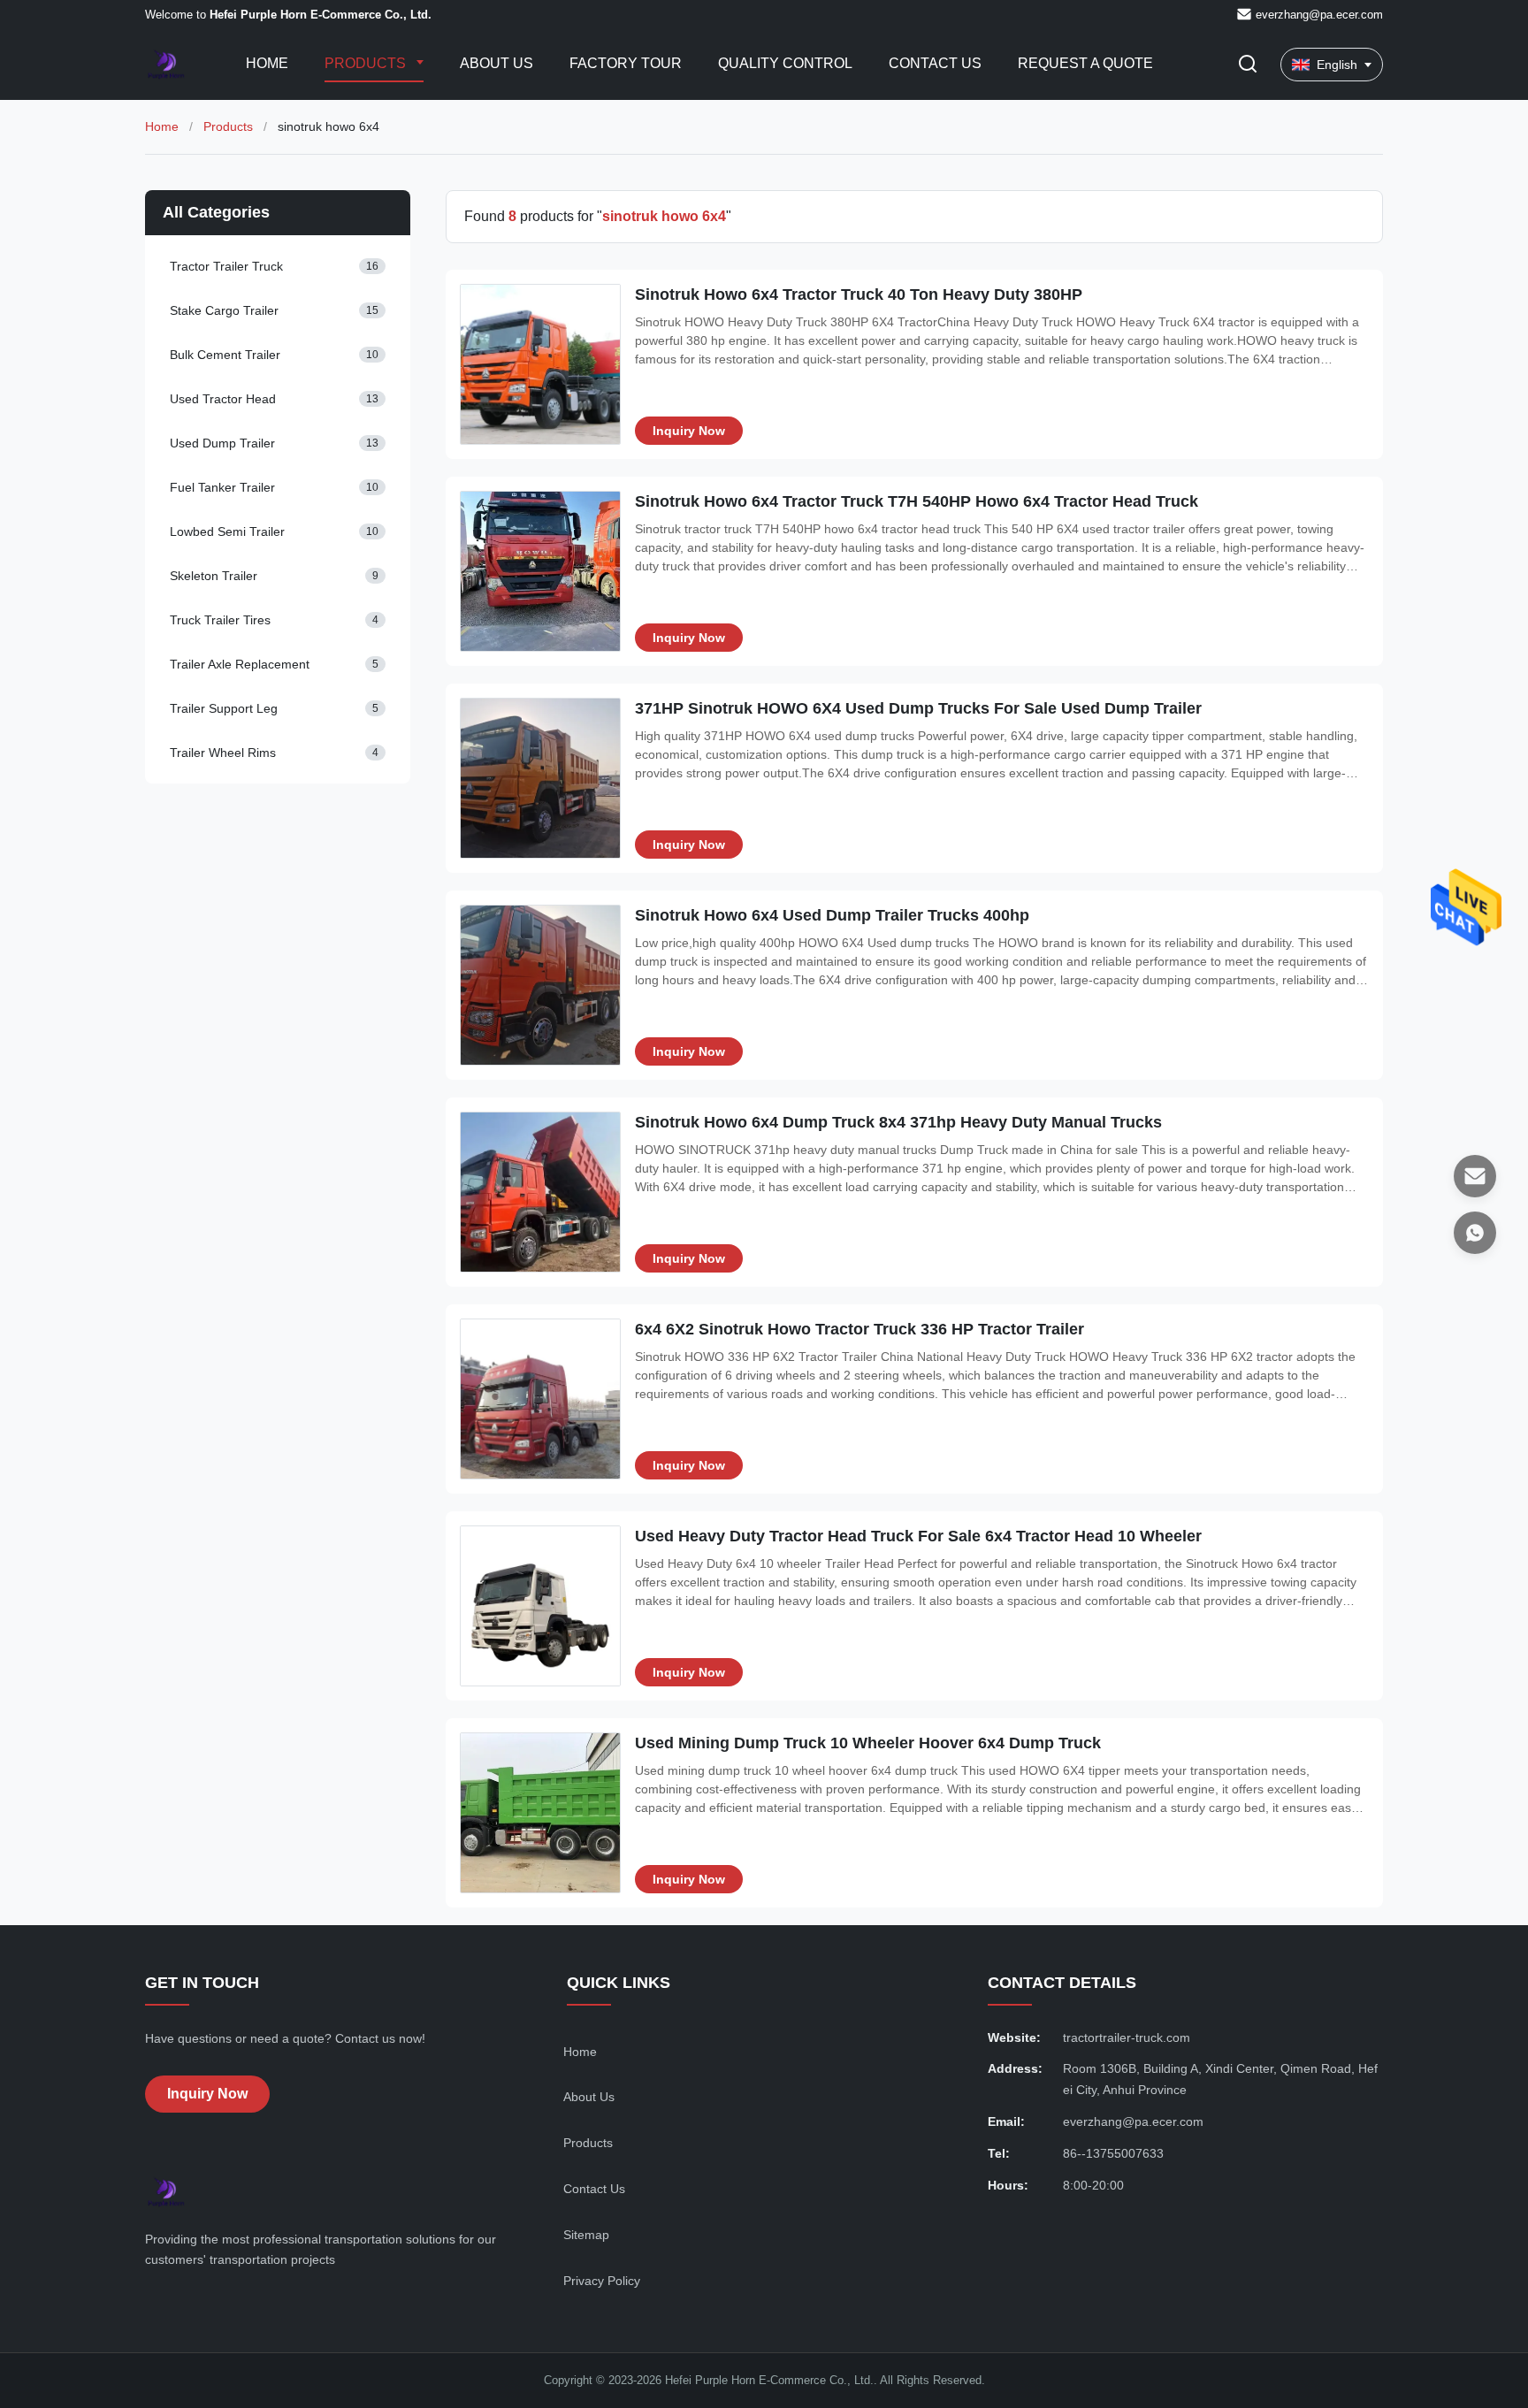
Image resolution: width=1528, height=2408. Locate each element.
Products (367, 63)
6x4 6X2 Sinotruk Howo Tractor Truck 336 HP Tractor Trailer (859, 1329)
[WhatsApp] (1475, 1233)
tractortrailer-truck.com (1127, 2037)
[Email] (1475, 1176)
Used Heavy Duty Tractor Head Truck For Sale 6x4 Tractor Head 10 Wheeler (918, 1536)
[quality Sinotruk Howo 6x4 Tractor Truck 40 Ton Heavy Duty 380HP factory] (540, 364)
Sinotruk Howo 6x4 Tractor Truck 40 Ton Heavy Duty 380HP (859, 294)
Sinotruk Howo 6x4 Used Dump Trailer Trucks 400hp (832, 915)
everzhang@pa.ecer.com (1319, 15)
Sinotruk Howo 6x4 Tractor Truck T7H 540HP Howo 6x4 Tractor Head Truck (917, 501)
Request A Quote (1085, 63)
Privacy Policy (602, 2281)
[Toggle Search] (1248, 65)
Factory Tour (626, 63)
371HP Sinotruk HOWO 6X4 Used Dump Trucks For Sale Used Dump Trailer (918, 708)
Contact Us (935, 63)
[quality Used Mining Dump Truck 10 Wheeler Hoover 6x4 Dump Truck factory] (540, 1813)
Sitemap (586, 2235)
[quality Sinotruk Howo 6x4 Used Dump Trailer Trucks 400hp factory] (540, 985)
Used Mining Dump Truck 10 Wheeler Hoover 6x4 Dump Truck (868, 1743)
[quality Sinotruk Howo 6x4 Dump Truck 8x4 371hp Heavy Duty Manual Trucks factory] (540, 1192)
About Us (497, 63)
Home (267, 63)
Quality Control (785, 63)
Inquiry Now (689, 431)
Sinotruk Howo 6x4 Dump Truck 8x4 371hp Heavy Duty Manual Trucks (898, 1122)
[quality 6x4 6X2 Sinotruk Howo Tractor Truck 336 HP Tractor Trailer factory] (540, 1399)
